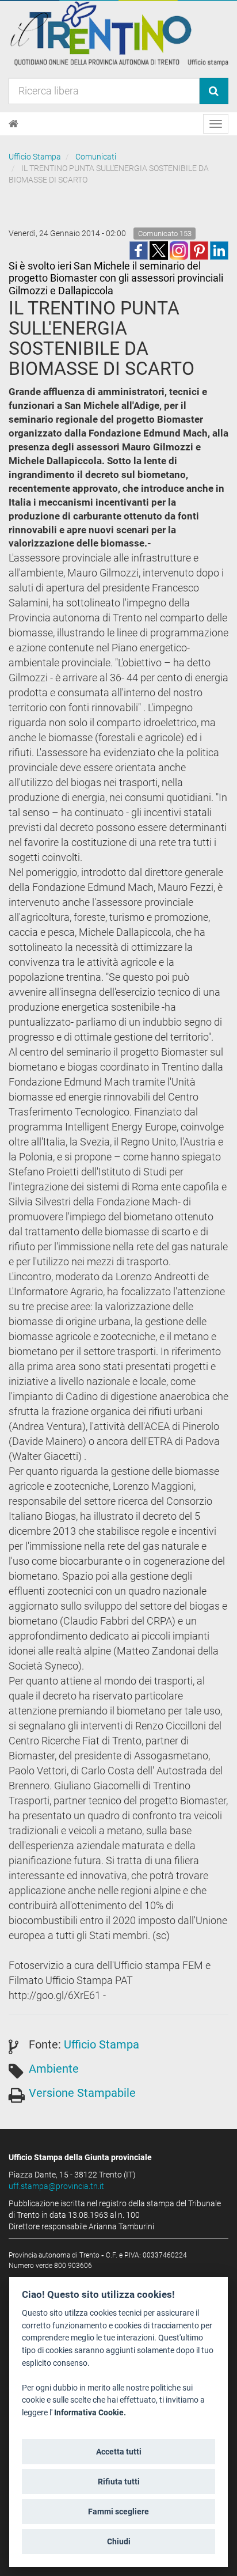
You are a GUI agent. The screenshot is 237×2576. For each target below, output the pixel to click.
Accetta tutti (119, 2452)
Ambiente (54, 2069)
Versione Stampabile (82, 2093)
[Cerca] (214, 91)
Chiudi (119, 2541)
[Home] (14, 124)
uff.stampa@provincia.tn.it (56, 2186)
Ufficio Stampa (35, 157)
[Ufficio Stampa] (118, 33)
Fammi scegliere (118, 2511)
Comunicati (96, 157)
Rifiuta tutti (119, 2482)
